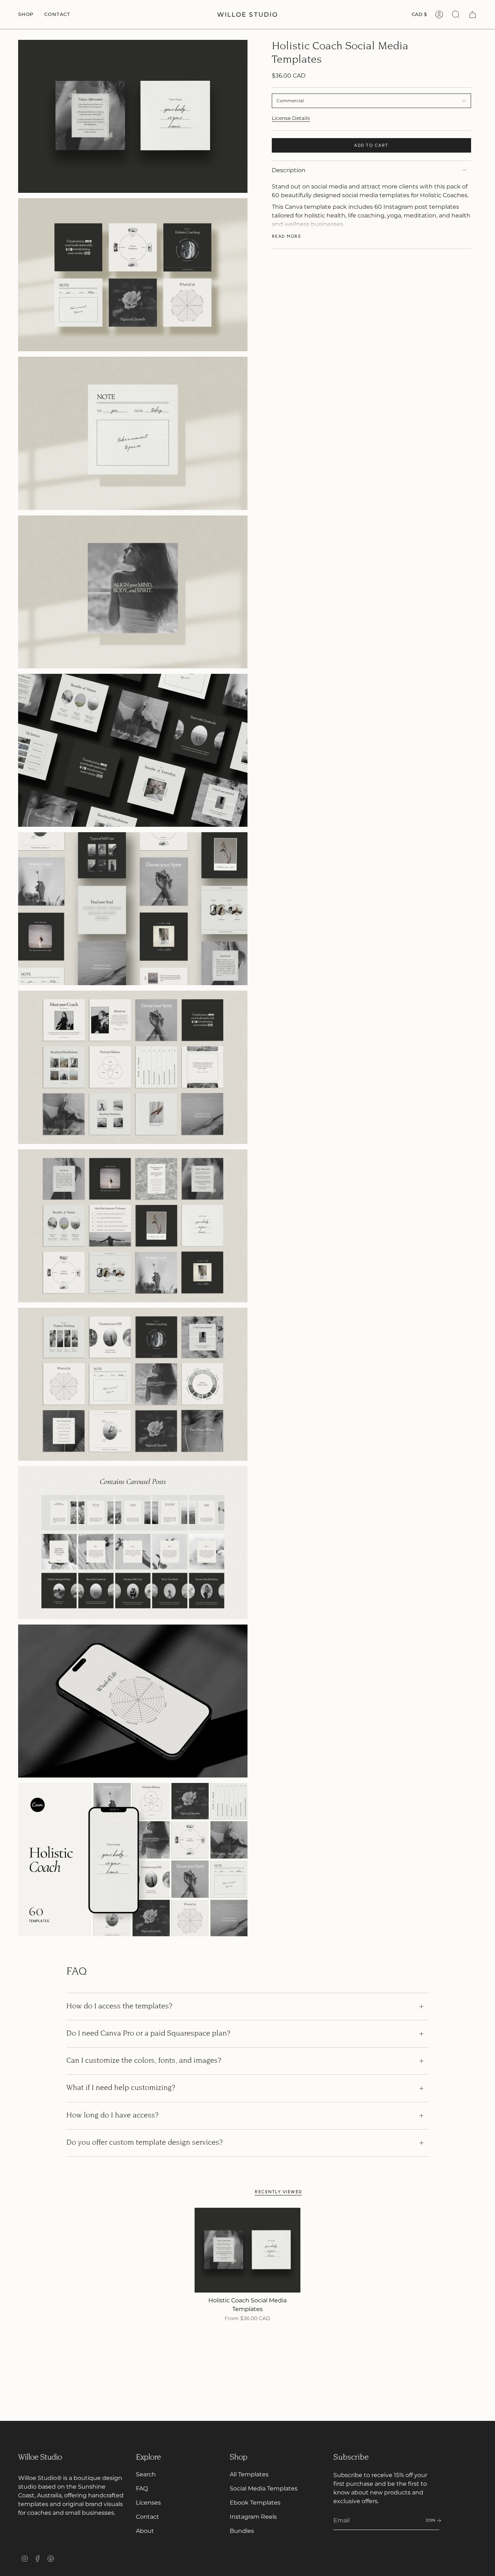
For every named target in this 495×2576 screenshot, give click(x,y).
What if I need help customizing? (121, 2088)
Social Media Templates (264, 2488)
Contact (147, 2517)
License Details (291, 118)
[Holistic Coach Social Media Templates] (248, 2250)
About (145, 2531)
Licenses (148, 2503)
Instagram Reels (253, 2517)
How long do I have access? (113, 2116)
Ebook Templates (255, 2503)
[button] (26, 14)
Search (146, 2474)
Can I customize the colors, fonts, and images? (144, 2061)
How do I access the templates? (119, 2007)
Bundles (242, 2531)
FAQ (142, 2488)
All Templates (249, 2474)
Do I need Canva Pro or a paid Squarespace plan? (148, 2034)
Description (289, 170)
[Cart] (473, 14)
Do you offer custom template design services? (145, 2143)
